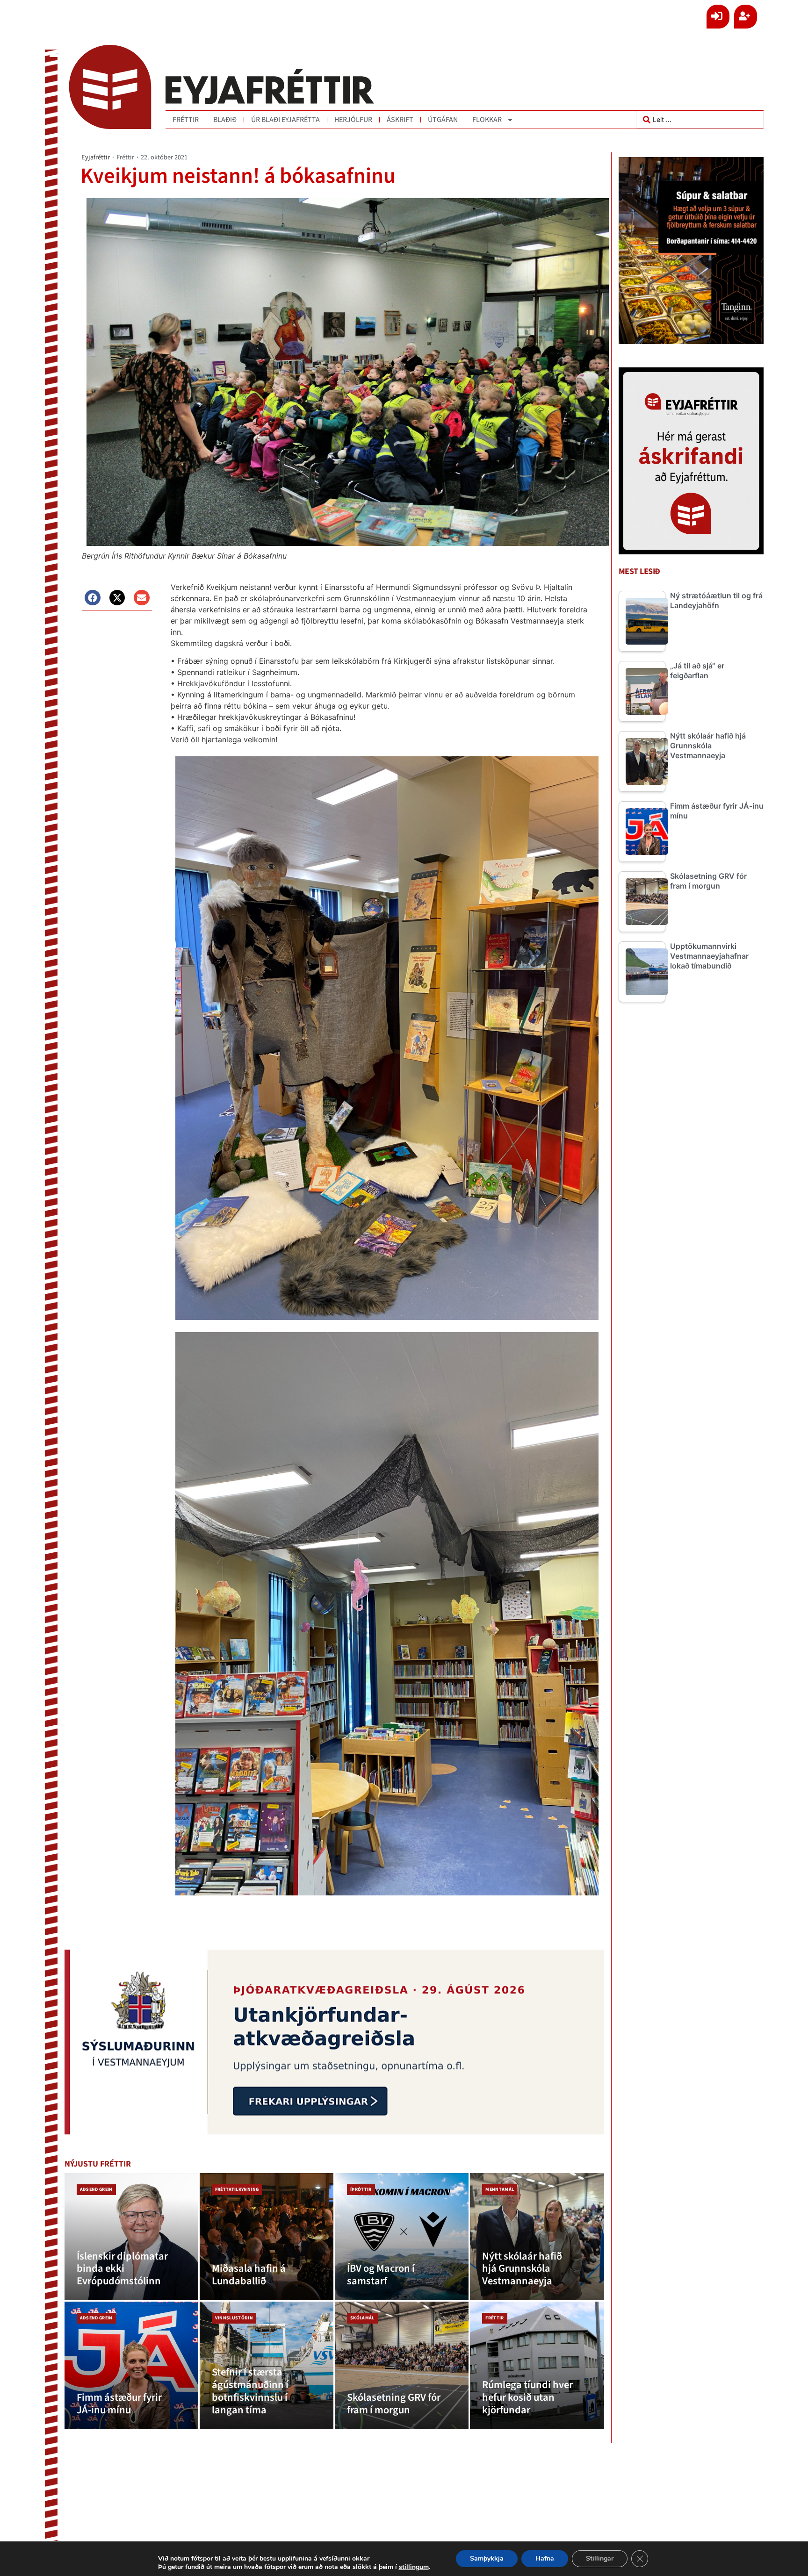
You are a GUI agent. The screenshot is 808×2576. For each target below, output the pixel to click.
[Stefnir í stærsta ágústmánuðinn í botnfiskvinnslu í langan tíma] (267, 2365)
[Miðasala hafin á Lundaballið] (267, 2237)
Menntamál (500, 2189)
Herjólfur (353, 120)
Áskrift (400, 120)
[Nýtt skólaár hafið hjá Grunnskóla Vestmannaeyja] (537, 2237)
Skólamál (362, 2318)
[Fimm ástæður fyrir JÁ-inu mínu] (131, 2365)
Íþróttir (361, 2189)
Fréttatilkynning (237, 2189)
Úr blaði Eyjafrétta (285, 120)
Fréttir (186, 120)
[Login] (718, 17)
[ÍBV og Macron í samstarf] (402, 2237)
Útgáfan (443, 120)
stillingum (414, 2567)
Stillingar (600, 2558)
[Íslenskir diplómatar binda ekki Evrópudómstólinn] (131, 2237)
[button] (93, 598)
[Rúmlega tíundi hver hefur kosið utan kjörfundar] (537, 2365)
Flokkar (487, 120)
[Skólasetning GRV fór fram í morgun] (402, 2365)
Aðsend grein (96, 2189)
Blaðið (225, 120)
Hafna (545, 2558)
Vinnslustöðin (234, 2318)
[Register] (746, 17)
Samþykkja (487, 2558)
